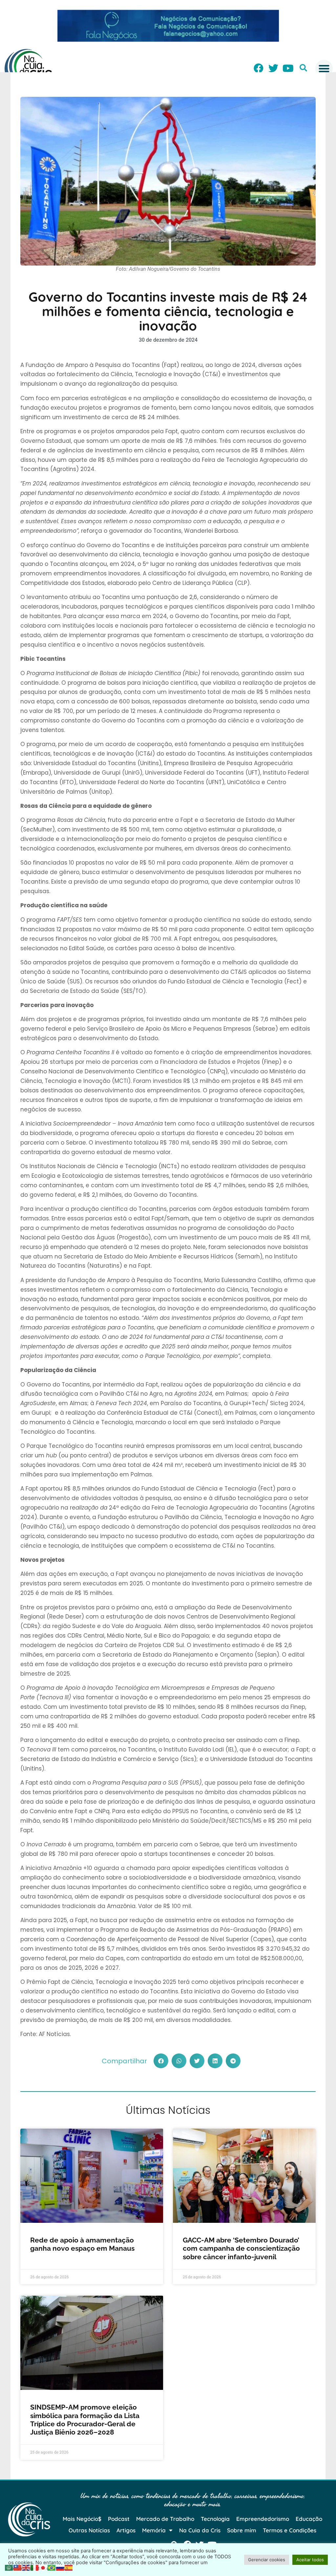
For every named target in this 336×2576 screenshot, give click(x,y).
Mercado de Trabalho (165, 2519)
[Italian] (35, 2567)
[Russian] (60, 2567)
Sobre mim (242, 2530)
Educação (309, 2519)
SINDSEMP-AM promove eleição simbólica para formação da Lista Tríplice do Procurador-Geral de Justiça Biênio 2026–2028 (85, 2420)
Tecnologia (215, 2519)
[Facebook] (259, 68)
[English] (26, 2567)
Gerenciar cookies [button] (267, 2560)
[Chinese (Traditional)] (18, 2567)
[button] (303, 68)
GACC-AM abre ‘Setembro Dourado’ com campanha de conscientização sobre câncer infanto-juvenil (241, 2248)
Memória (154, 2530)
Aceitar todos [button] (310, 2560)
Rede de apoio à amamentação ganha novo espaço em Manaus (82, 2244)
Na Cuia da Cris (200, 2530)
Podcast (119, 2519)
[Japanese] (43, 2567)
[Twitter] (273, 68)
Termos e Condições (290, 2530)
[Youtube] (288, 68)
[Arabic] (9, 2567)
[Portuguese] (52, 2567)
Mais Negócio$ (82, 2519)
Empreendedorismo (263, 2519)
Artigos (126, 2530)
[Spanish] (69, 2567)
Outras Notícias (89, 2530)
